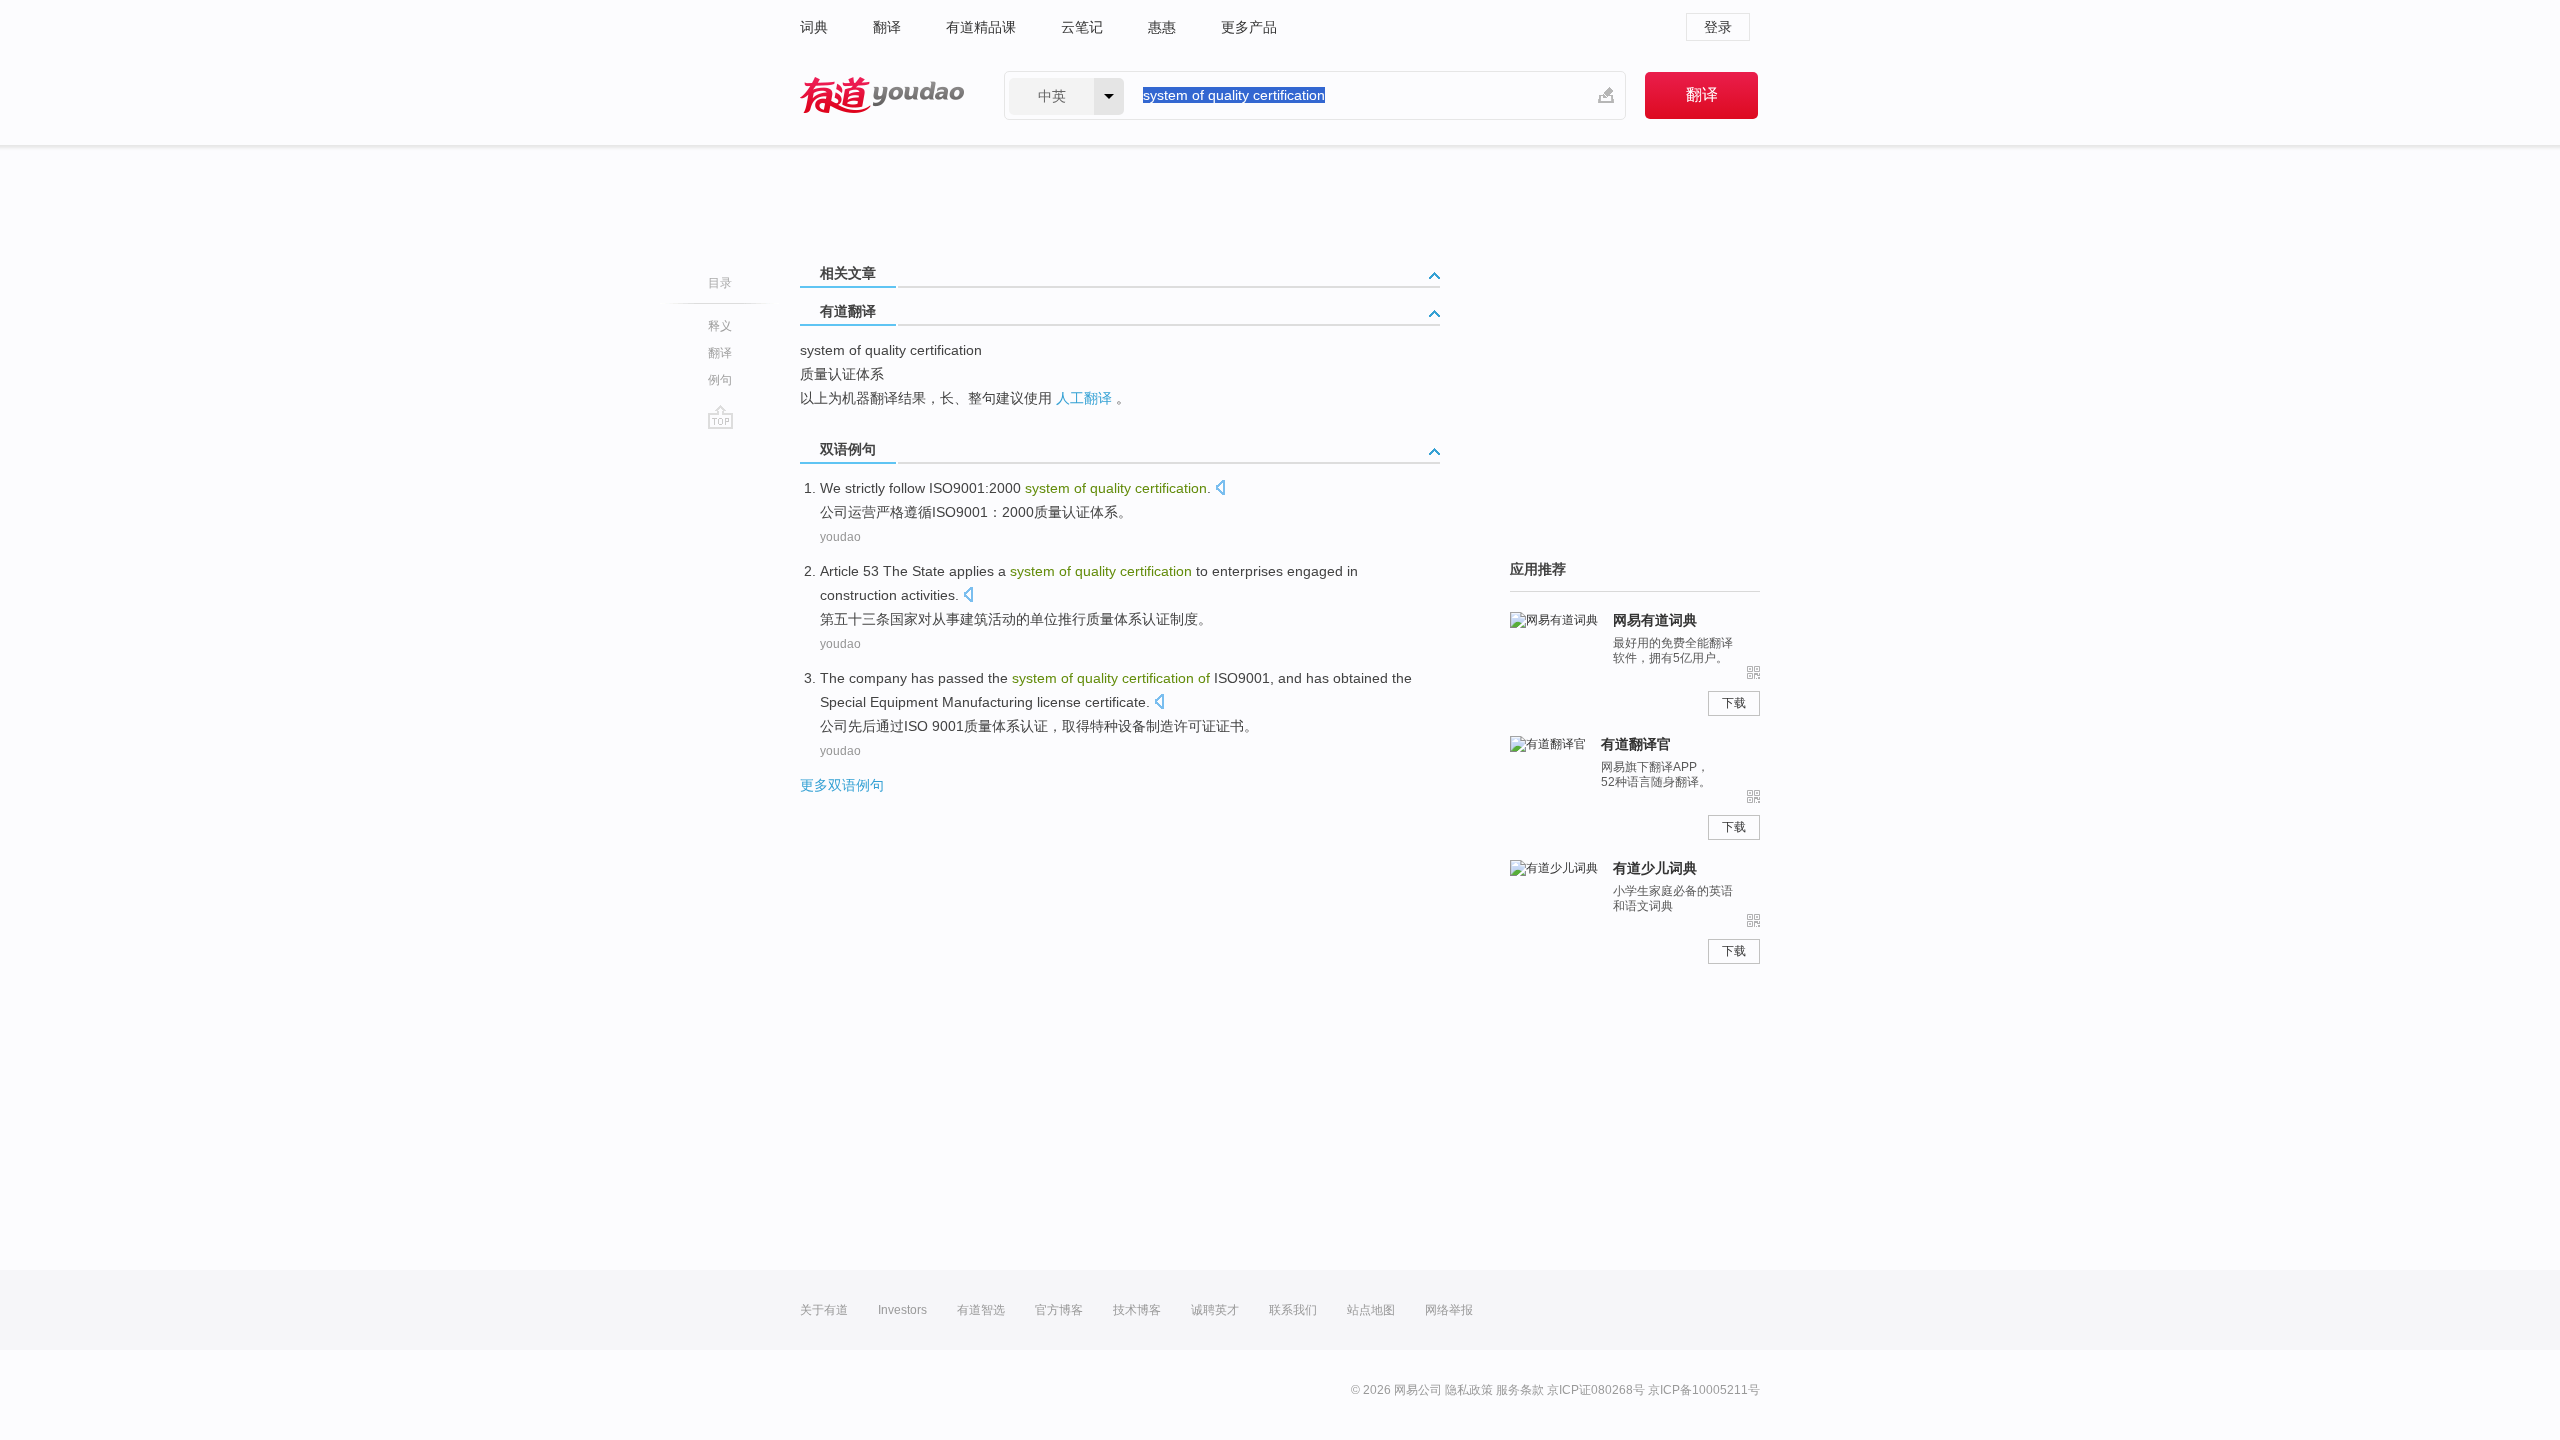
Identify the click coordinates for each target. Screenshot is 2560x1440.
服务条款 (1520, 1390)
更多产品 (1249, 27)
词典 (814, 27)
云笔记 (1082, 27)
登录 (1718, 27)
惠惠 (1162, 27)
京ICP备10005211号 (1704, 1390)
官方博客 (1059, 1310)
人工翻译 (1084, 398)
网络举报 (1449, 1310)
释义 (720, 326)
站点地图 (1371, 1310)
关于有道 (824, 1310)
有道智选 (981, 1310)
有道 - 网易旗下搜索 (882, 95)
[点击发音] (1220, 489)
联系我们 (1293, 1310)
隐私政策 (1469, 1390)
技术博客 (1137, 1310)
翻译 (887, 27)
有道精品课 (981, 27)
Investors (902, 1310)
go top (720, 417)
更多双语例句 (842, 785)
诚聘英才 (1215, 1310)
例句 (720, 380)
